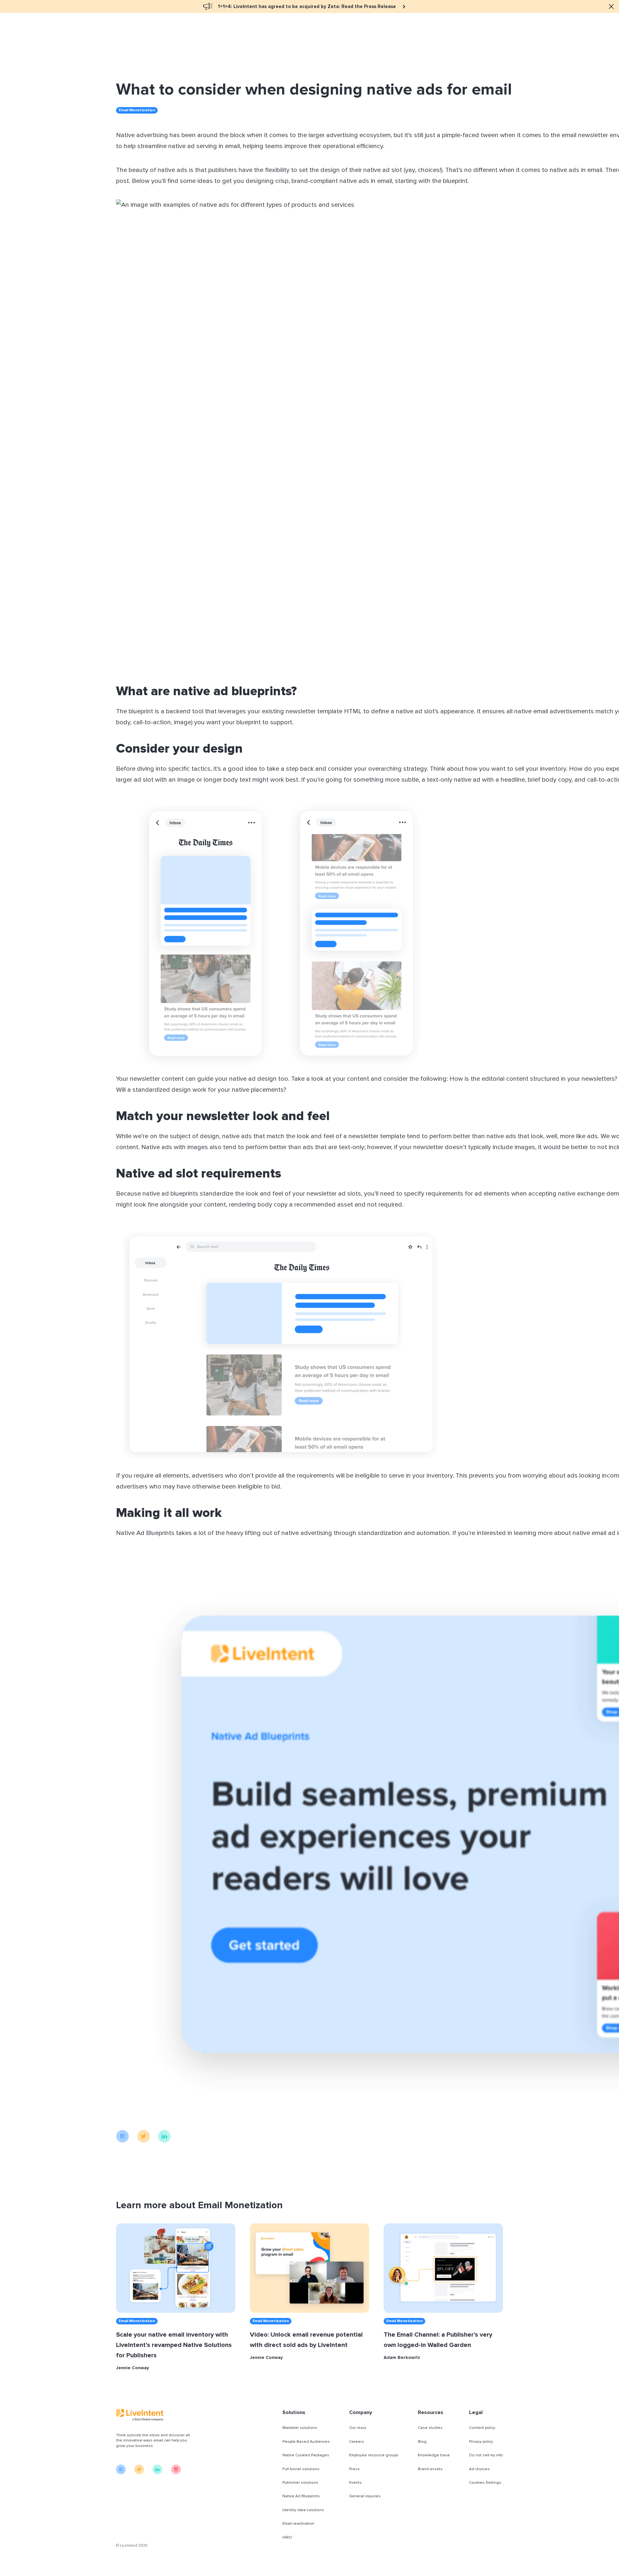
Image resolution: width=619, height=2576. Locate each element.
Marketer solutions (300, 2428)
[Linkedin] (164, 2141)
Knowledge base (434, 2455)
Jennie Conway (133, 2368)
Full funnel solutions (301, 2469)
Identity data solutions (303, 2510)
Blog (422, 2442)
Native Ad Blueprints (301, 2496)
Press (354, 2469)
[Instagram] (176, 2473)
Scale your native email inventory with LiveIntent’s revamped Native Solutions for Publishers (174, 2345)
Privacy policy (481, 2442)
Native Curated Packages (306, 2455)
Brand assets (430, 2469)
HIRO (287, 2537)
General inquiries (365, 2496)
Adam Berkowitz (402, 2358)
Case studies (430, 2428)
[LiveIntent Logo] (155, 2415)
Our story (358, 2428)
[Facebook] (123, 2141)
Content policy (482, 2428)
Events (355, 2483)
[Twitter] (143, 2141)
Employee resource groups (374, 2455)
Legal (476, 2412)
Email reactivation (298, 2524)
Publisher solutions (300, 2483)
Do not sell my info (486, 2455)
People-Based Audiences (306, 2442)
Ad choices (479, 2469)
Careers (357, 2442)
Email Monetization (137, 110)
